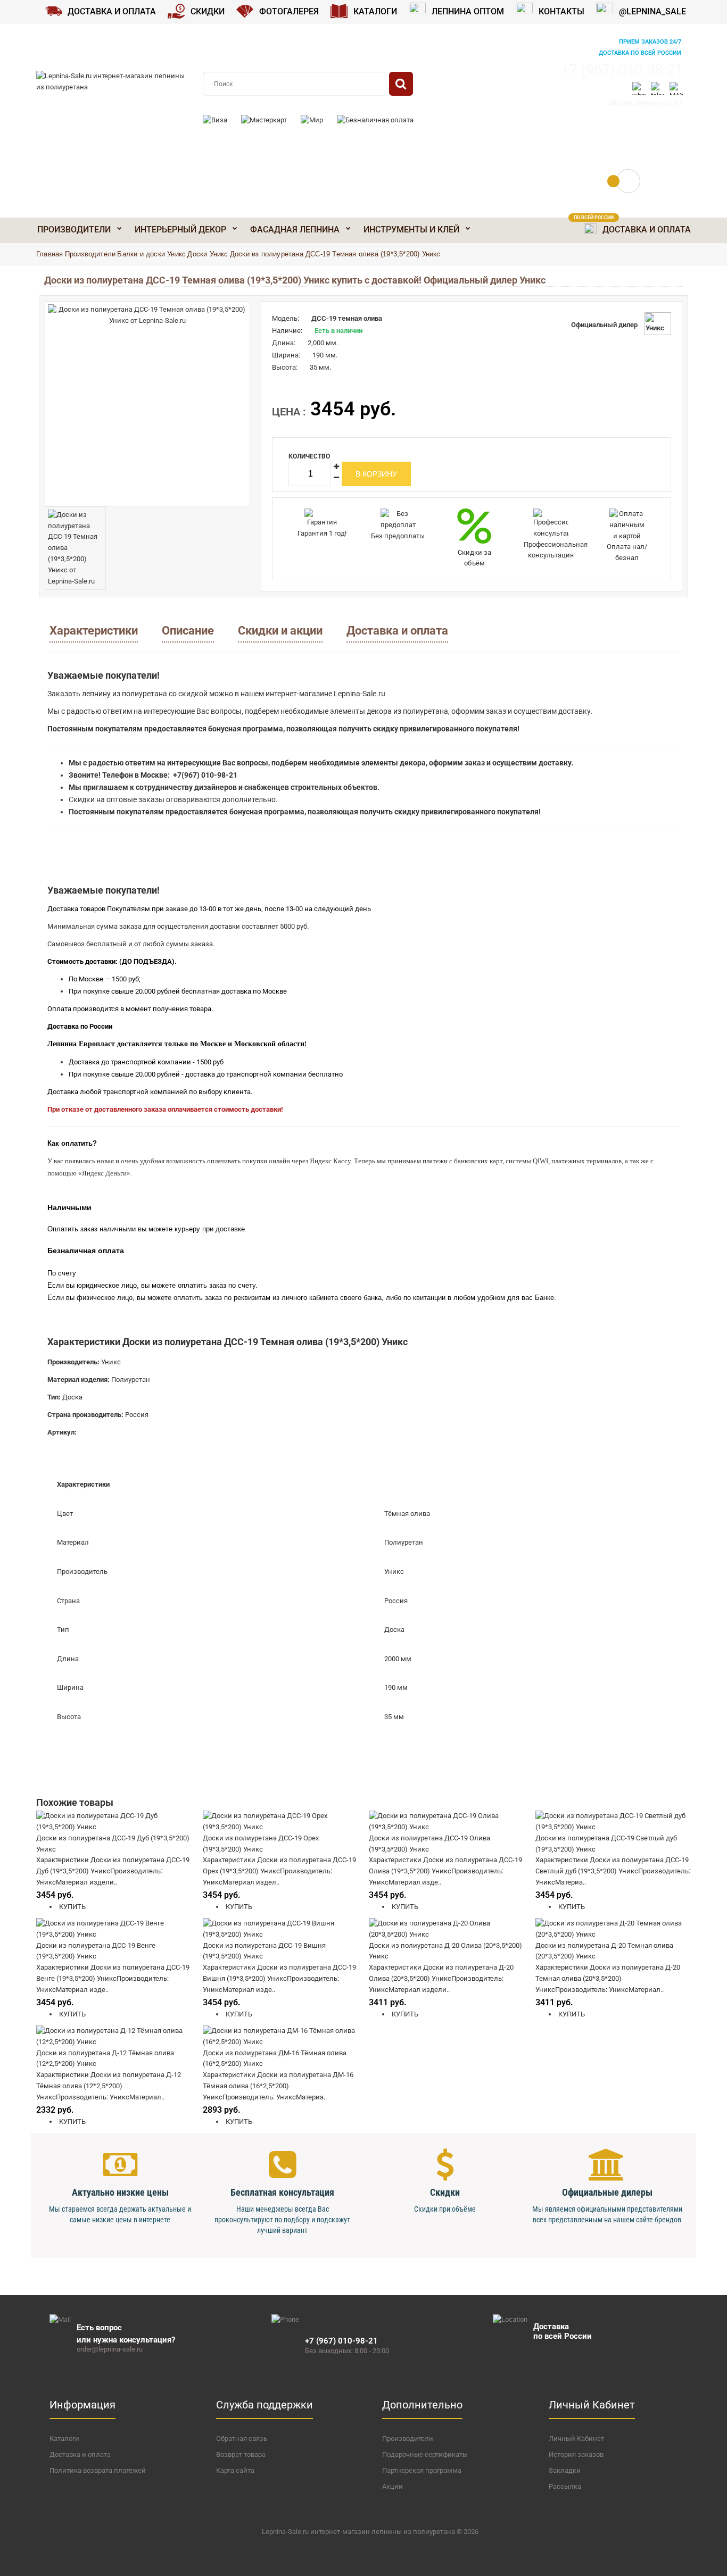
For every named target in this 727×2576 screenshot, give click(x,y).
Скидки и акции (280, 631)
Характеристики (94, 631)
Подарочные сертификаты (425, 2454)
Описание (188, 631)
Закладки (565, 2470)
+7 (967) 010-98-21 (622, 70)
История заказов (576, 2454)
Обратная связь (242, 2439)
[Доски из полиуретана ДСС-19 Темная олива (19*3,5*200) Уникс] (147, 404)
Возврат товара (241, 2454)
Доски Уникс (208, 254)
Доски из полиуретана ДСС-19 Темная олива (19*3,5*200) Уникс (335, 254)
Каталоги (64, 2439)
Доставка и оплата (397, 631)
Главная (49, 254)
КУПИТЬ (72, 1907)
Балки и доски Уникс (151, 254)
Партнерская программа (422, 2470)
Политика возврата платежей (98, 2470)
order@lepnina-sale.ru (645, 103)
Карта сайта (235, 2470)
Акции (393, 2486)
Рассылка (565, 2486)
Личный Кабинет (576, 2439)
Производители (90, 254)
